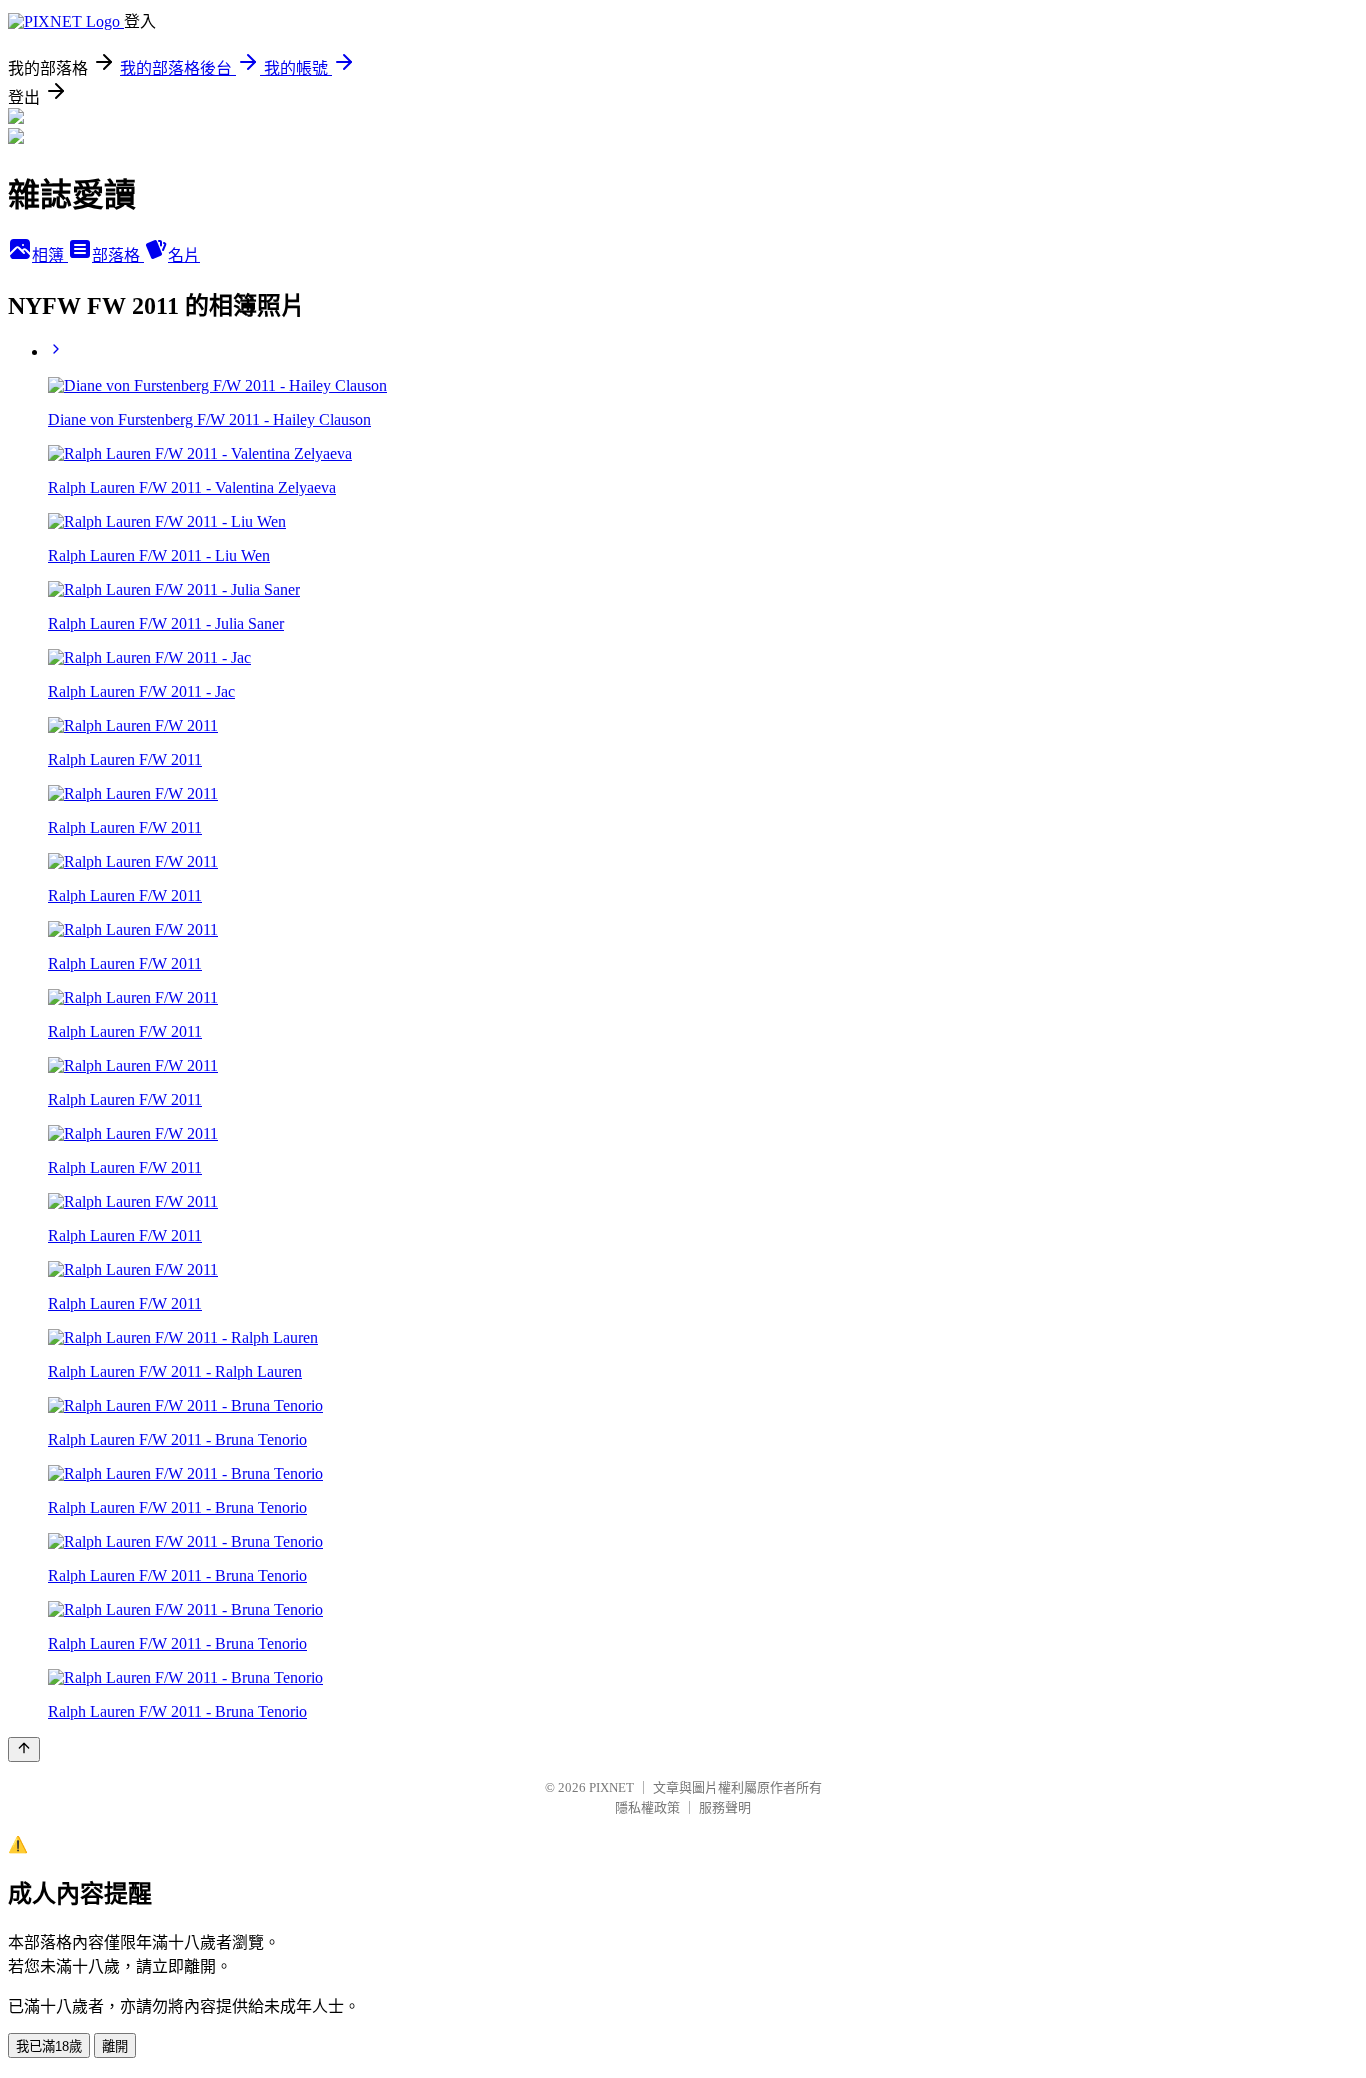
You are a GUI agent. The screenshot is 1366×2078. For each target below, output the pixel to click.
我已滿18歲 (49, 2046)
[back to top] (24, 1749)
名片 (184, 255)
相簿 (50, 255)
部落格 (118, 255)
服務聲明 (725, 1807)
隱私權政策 (647, 1807)
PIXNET (611, 1787)
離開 (115, 2046)
